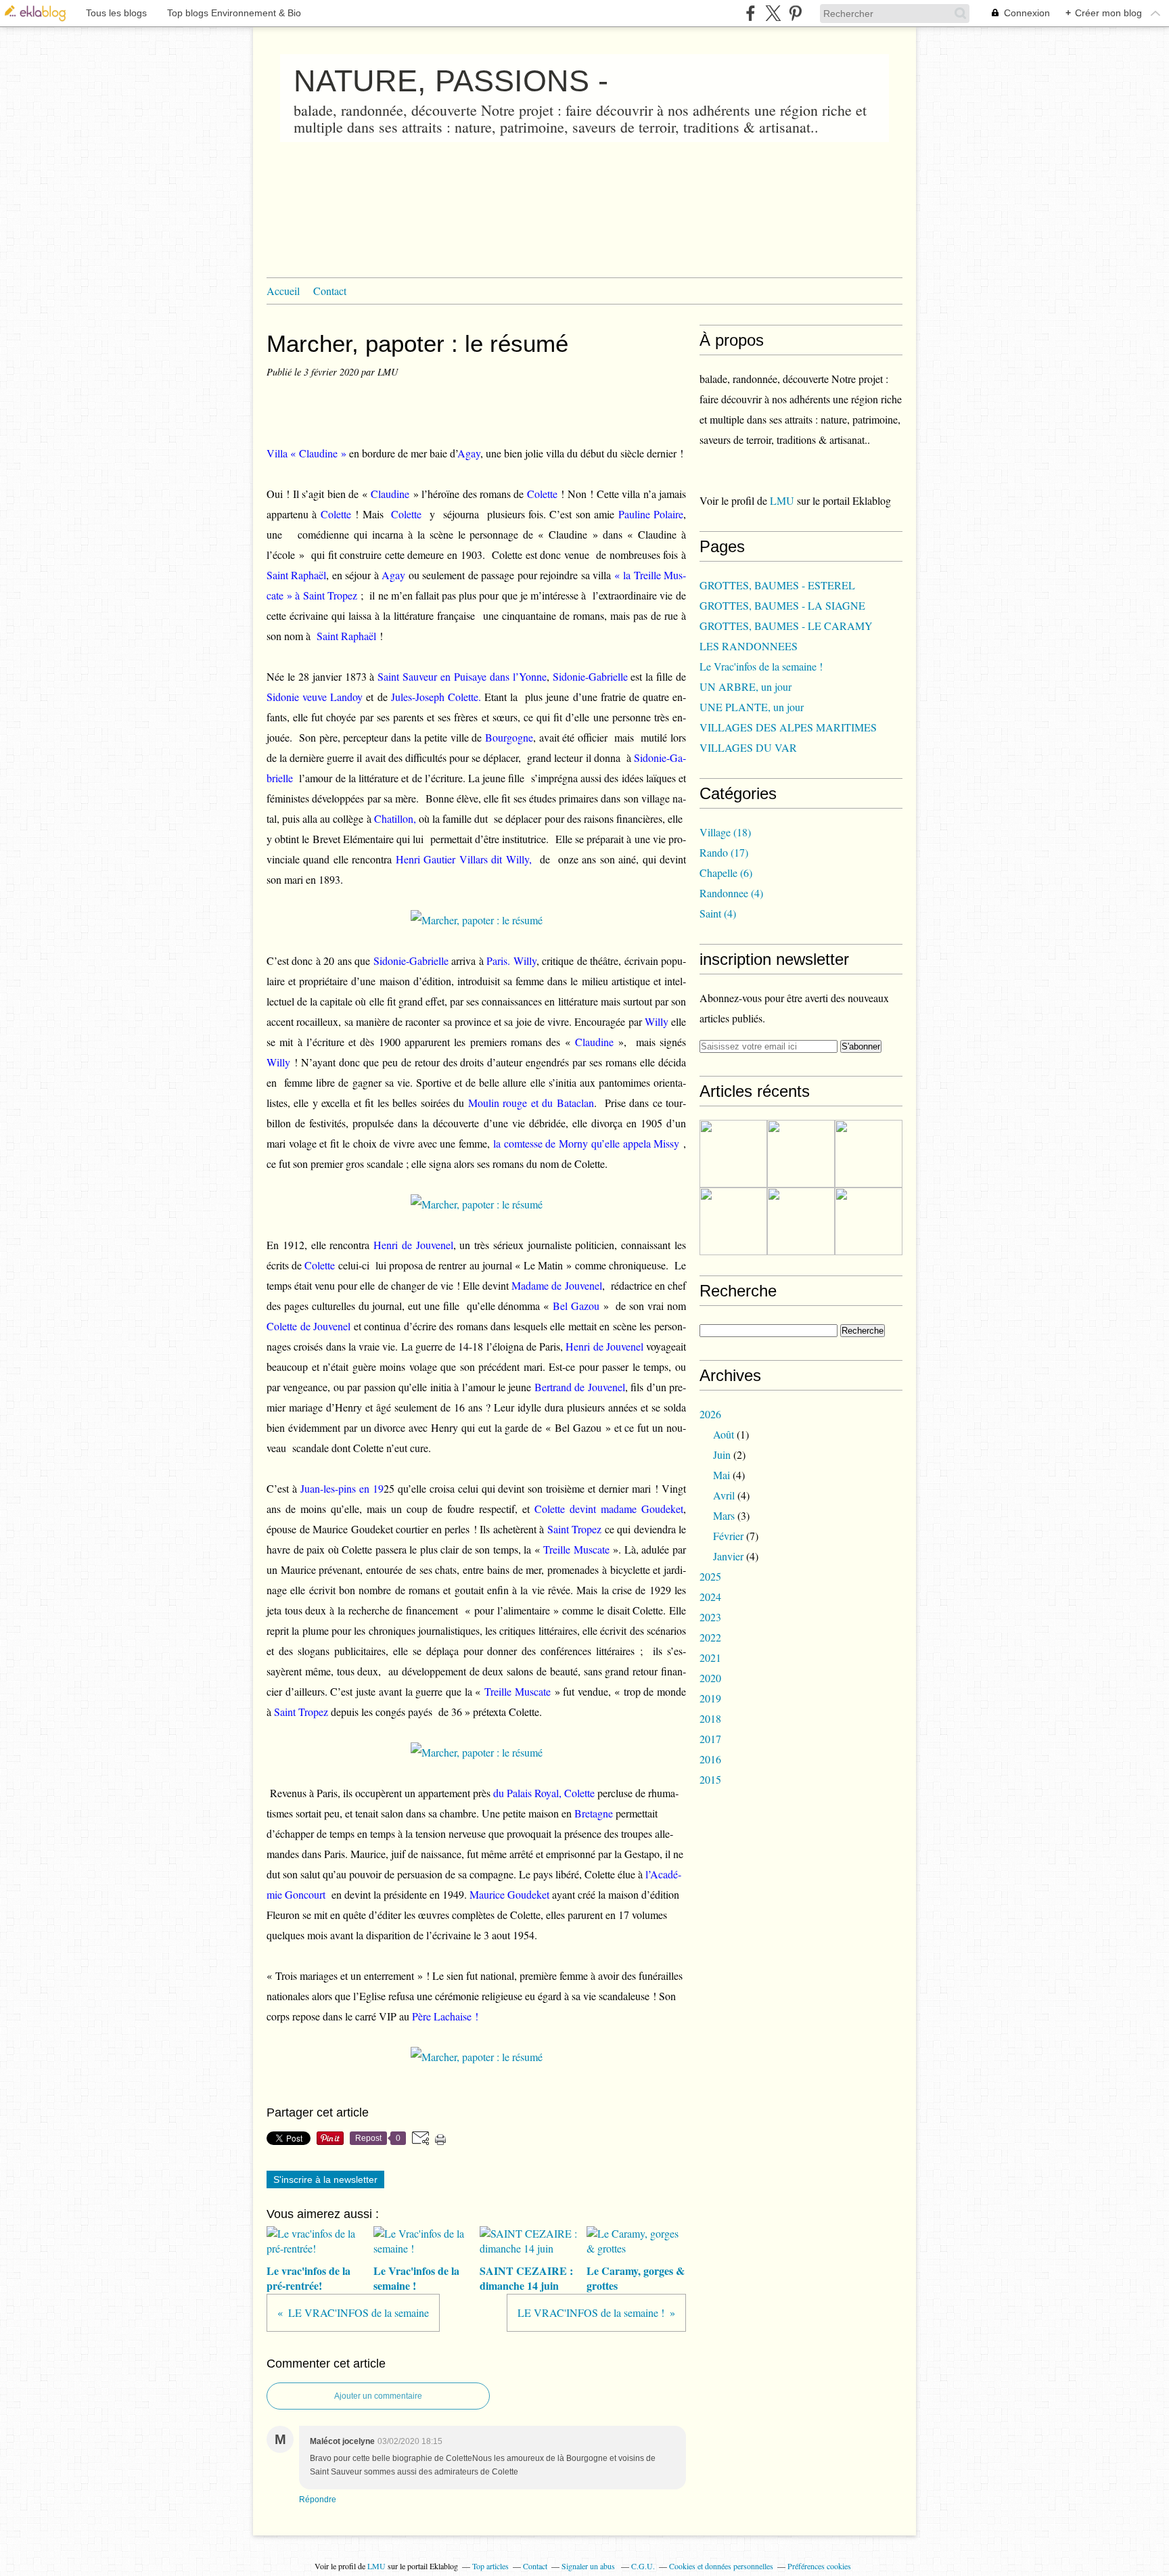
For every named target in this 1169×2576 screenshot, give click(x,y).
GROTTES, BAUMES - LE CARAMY (786, 626)
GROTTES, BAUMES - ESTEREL (777, 585)
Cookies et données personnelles (721, 2566)
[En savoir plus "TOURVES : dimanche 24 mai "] (801, 1221)
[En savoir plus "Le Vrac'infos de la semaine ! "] (801, 1154)
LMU (782, 500)
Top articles (490, 2566)
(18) (725, 832)
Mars (724, 1515)
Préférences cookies (819, 2566)
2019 (710, 1698)
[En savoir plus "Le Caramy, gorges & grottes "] (733, 1221)
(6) (726, 873)
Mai (721, 1475)
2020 (710, 1678)
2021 (710, 1657)
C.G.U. (643, 2566)
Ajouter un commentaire (378, 2396)
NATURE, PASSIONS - (451, 81)
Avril (724, 1495)
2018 (710, 1718)
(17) (724, 852)
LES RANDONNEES (749, 646)
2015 (710, 1779)
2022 (710, 1637)
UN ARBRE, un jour (746, 686)
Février (728, 1536)
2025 (710, 1576)
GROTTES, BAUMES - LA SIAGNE (782, 605)
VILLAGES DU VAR (748, 747)
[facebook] (751, 13)
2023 (710, 1617)
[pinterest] (795, 13)
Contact (330, 291)
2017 (710, 1739)
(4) (731, 893)
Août (724, 1434)
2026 (710, 1414)
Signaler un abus (589, 2566)
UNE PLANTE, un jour (752, 707)
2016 (710, 1759)
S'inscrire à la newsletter (325, 2179)
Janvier (728, 1556)
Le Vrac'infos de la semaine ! (761, 666)
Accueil (283, 291)
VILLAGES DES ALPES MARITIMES (788, 727)
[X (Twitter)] (773, 13)
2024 (710, 1597)
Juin (722, 1454)
